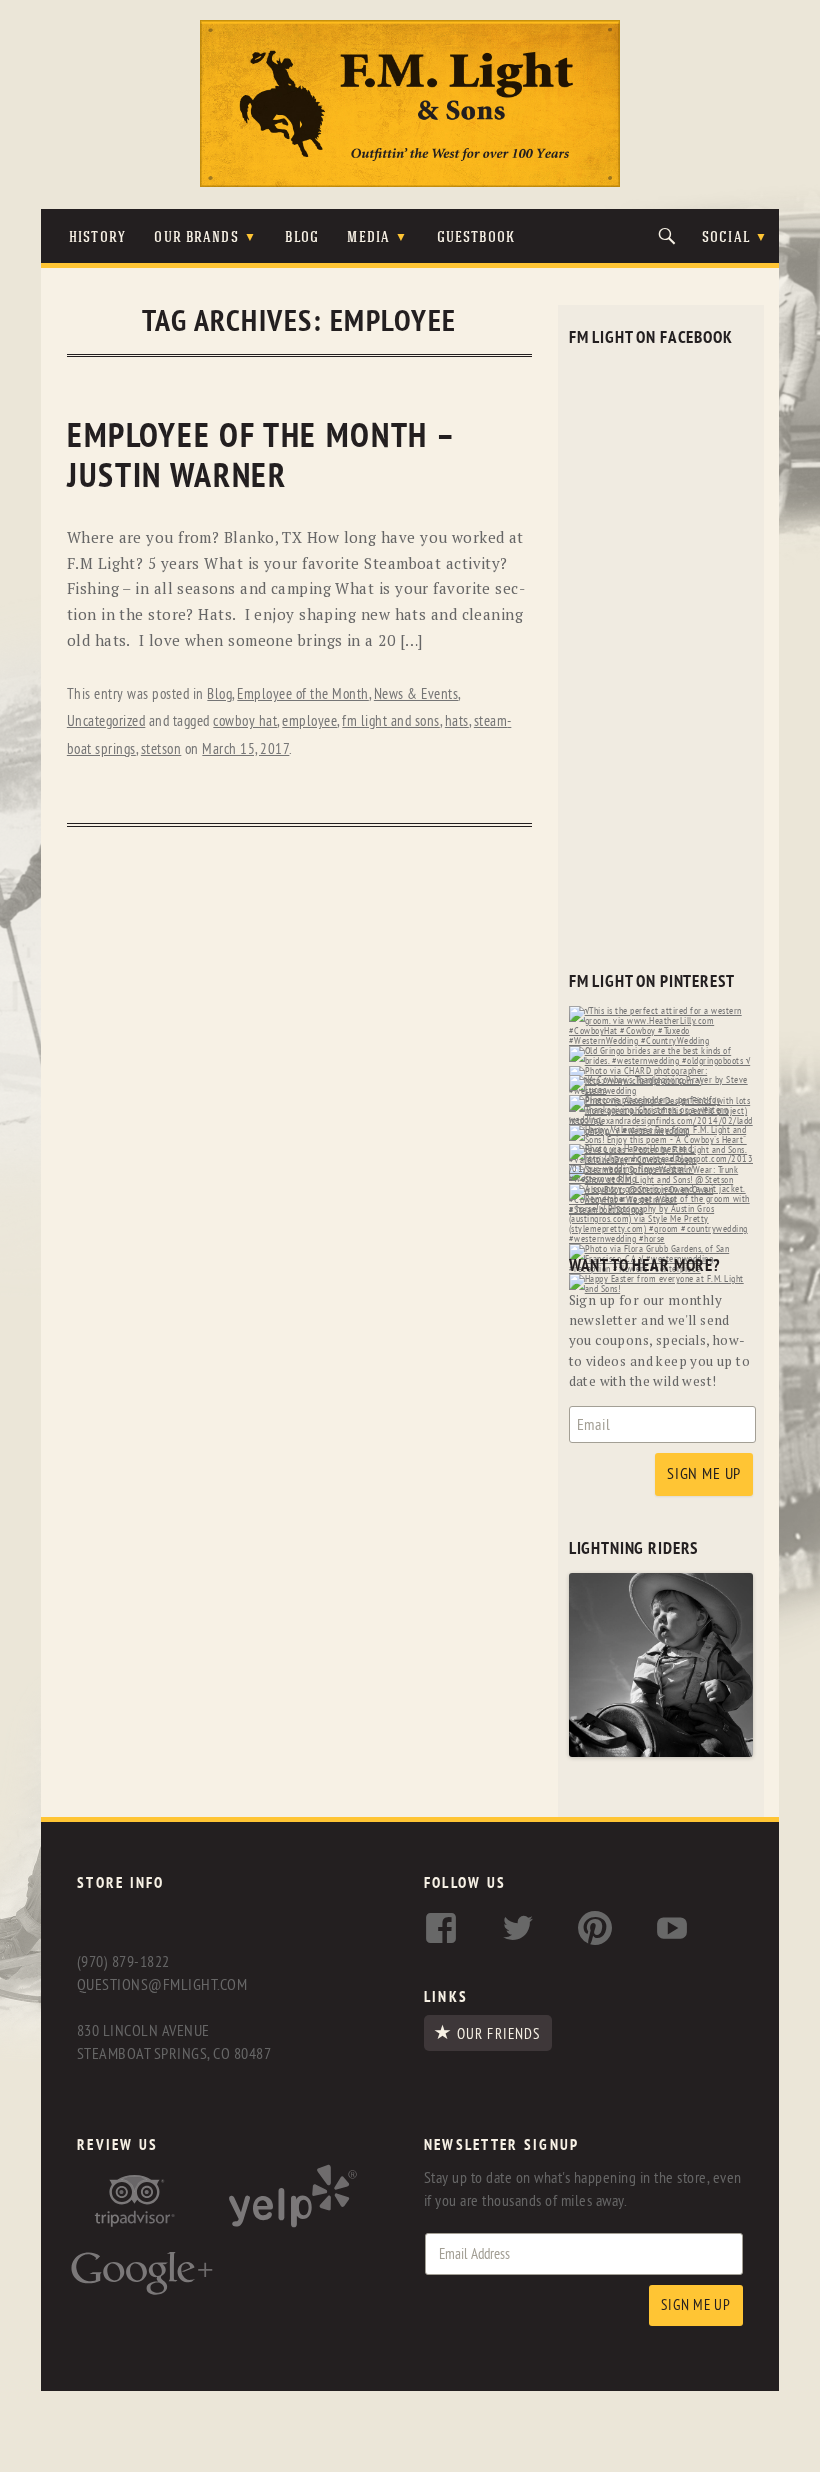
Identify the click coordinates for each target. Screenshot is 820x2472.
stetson (161, 749)
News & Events (416, 694)
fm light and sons (391, 721)
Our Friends (498, 2034)
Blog (302, 238)
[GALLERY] (661, 1752)
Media (368, 238)
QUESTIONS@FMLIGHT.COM (162, 1985)
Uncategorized (106, 721)
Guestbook (476, 238)
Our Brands (196, 238)
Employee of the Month (303, 694)
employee (309, 721)
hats (457, 721)
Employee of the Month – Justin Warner (260, 456)
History (97, 238)
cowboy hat (245, 721)
